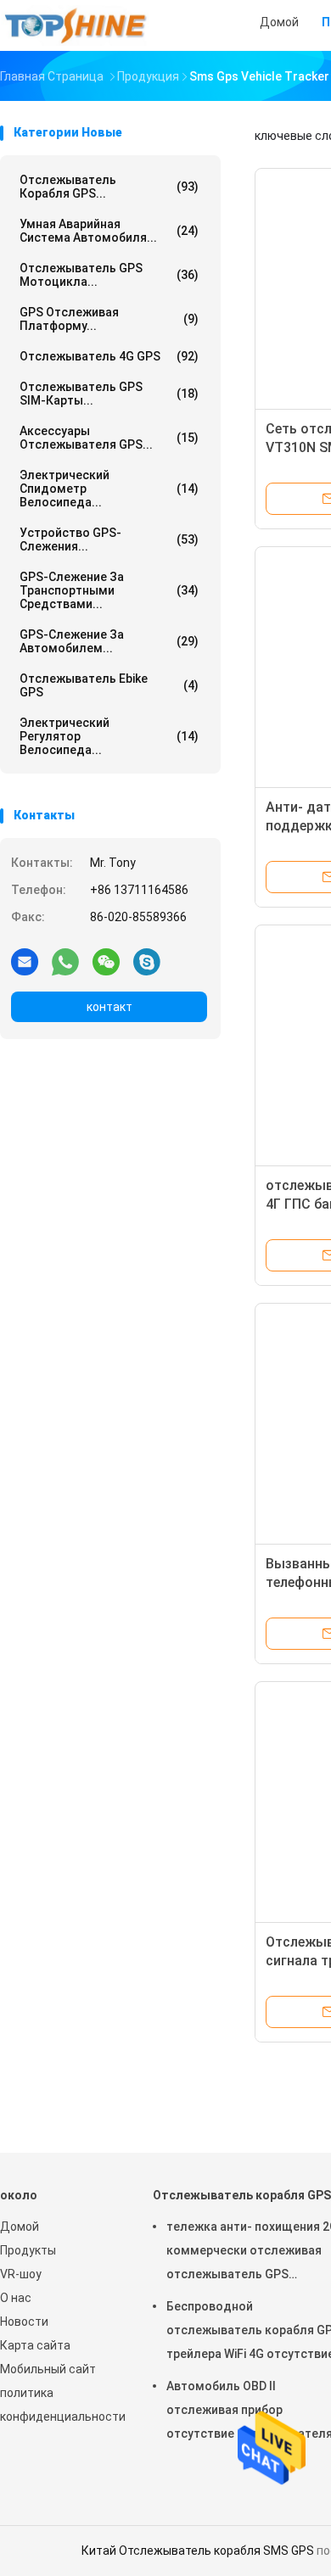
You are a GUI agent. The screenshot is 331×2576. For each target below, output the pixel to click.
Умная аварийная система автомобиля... (109, 231)
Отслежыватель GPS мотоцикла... (109, 275)
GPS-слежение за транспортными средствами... (109, 590)
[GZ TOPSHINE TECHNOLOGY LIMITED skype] (147, 961)
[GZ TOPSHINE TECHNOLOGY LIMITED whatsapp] (65, 961)
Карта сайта (35, 2345)
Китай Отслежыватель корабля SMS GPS (198, 2551)
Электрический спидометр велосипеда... (109, 489)
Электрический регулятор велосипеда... (109, 736)
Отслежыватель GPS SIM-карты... (109, 394)
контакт (109, 1007)
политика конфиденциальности (59, 2405)
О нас (16, 2298)
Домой (20, 2227)
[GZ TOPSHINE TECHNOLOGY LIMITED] (75, 25)
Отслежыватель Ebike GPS (109, 685)
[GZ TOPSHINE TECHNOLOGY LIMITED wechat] (106, 961)
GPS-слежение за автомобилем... (109, 641)
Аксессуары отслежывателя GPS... (109, 438)
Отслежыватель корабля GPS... (109, 187)
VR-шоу (21, 2274)
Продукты (28, 2250)
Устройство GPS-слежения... (109, 539)
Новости (24, 2322)
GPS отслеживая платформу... (109, 319)
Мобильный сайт (48, 2369)
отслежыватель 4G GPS (109, 356)
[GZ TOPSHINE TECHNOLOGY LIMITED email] (25, 961)
